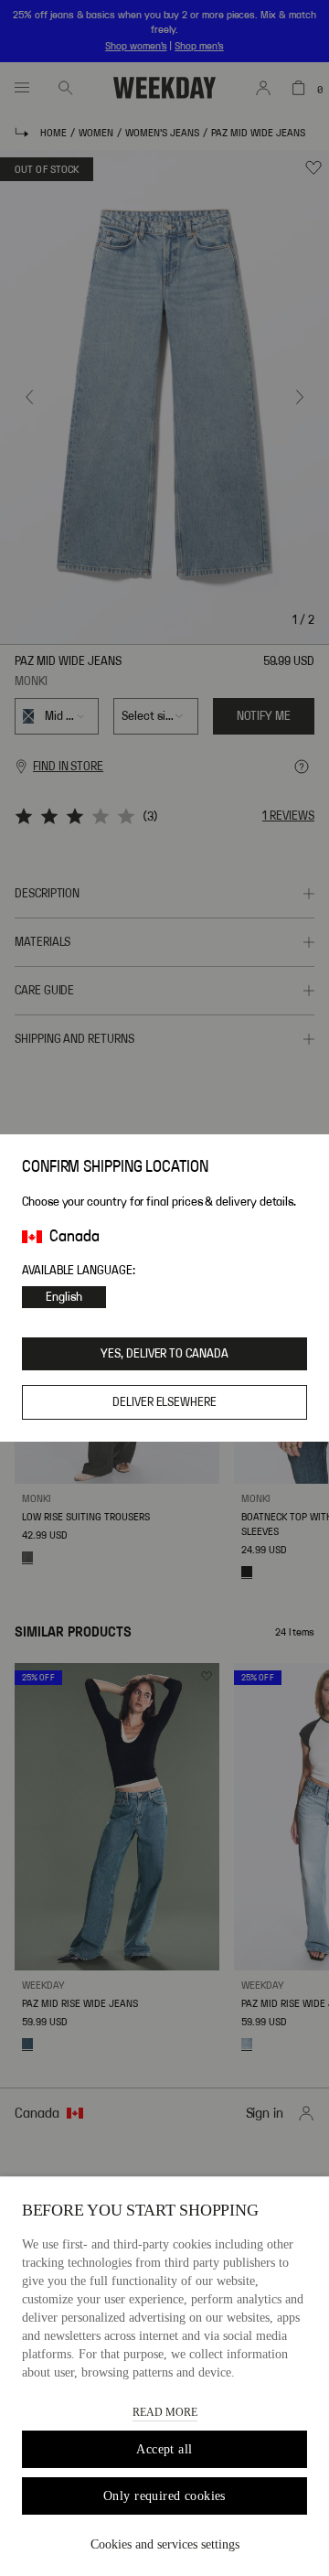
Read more (165, 2412)
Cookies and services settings (165, 2544)
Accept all (164, 2449)
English (64, 1297)
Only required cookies (164, 2496)
